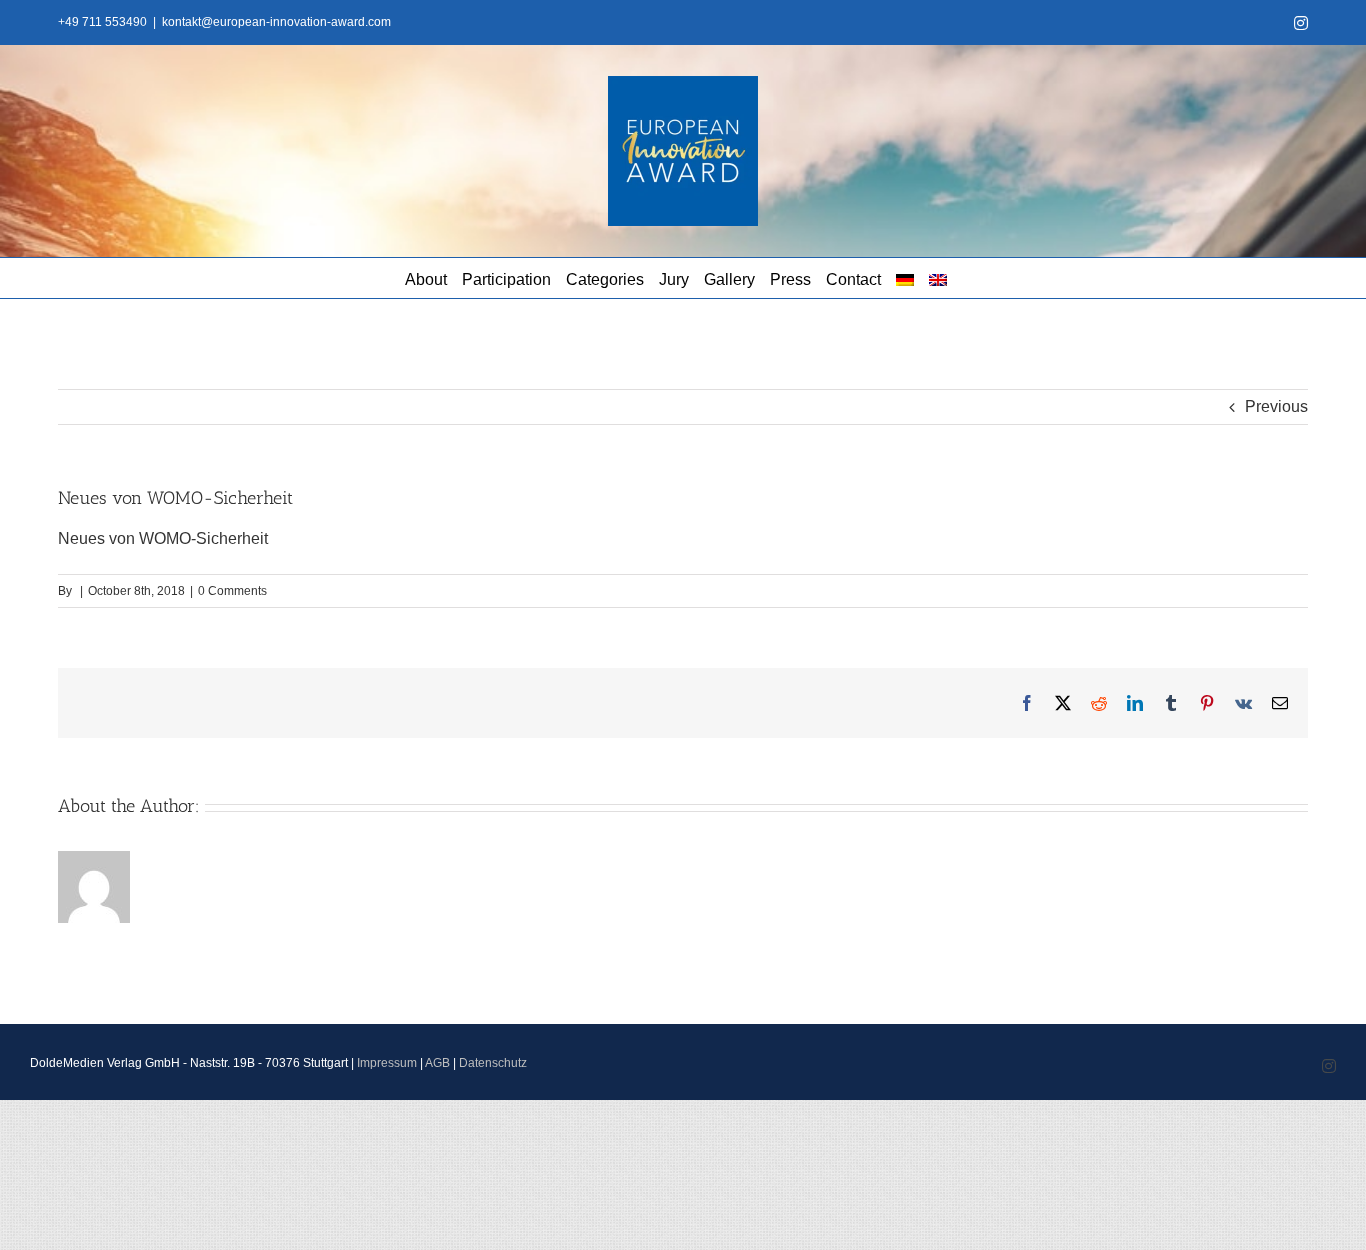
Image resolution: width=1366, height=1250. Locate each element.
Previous (1276, 406)
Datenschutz (493, 1063)
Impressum (387, 1063)
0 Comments (232, 591)
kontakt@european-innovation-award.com (276, 22)
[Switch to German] (905, 278)
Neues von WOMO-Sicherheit (163, 538)
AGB (437, 1063)
